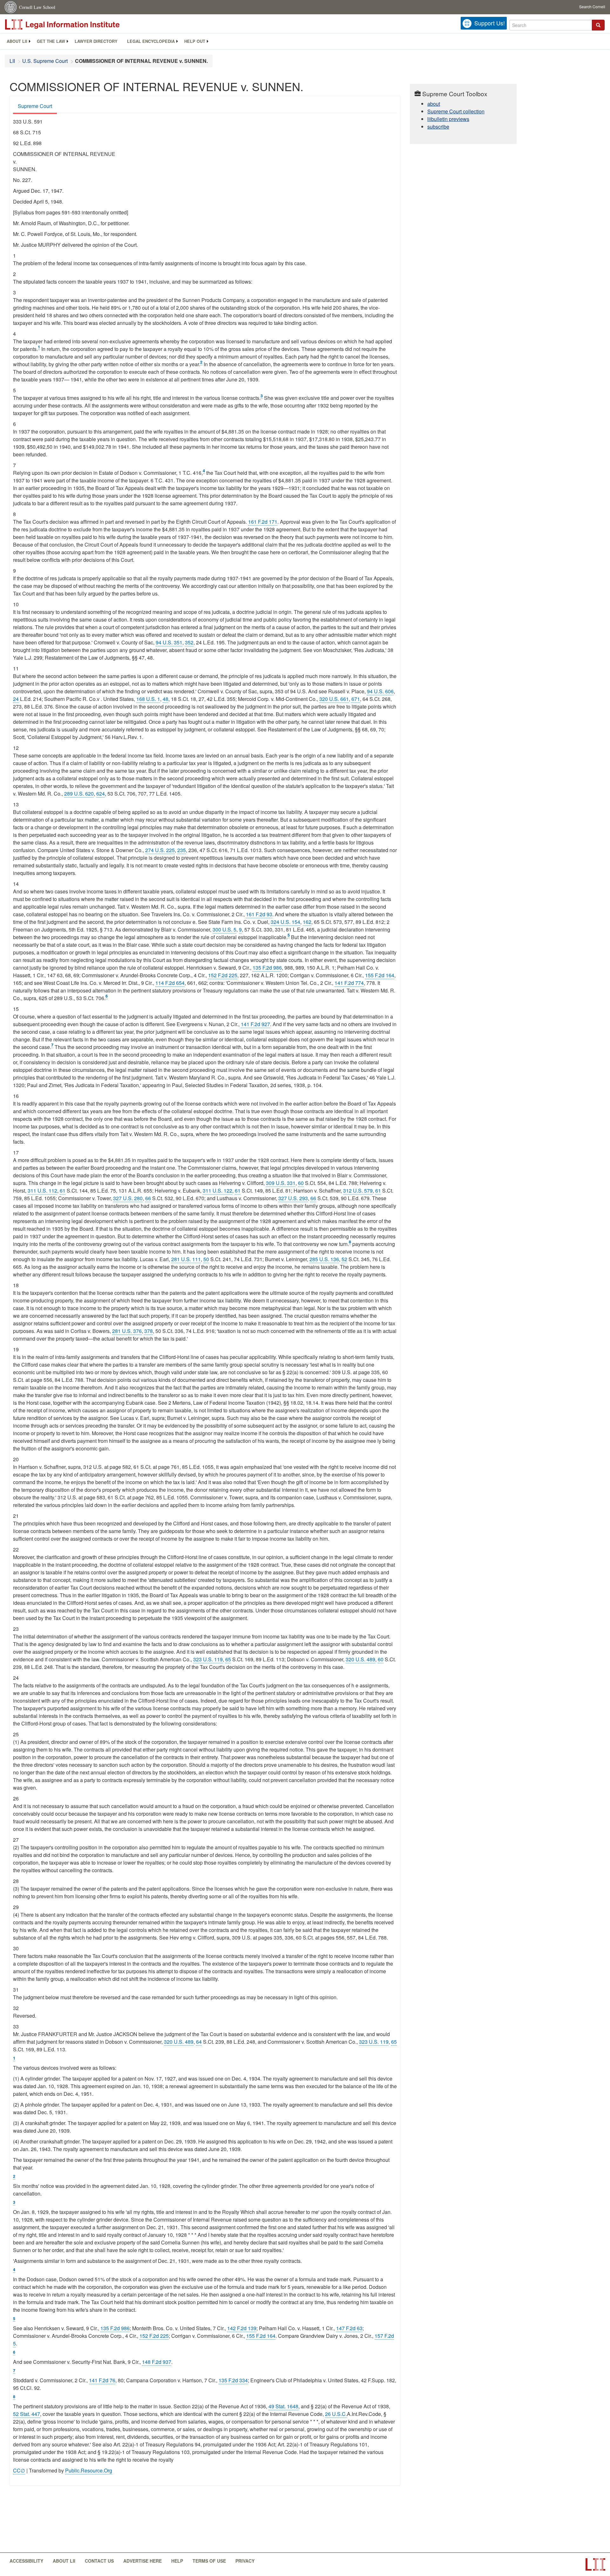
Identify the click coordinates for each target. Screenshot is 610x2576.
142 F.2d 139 (242, 2328)
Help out (195, 41)
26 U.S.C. (336, 2414)
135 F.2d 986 (267, 968)
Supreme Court (35, 106)
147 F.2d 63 (349, 2328)
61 (63, 1190)
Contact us (99, 2561)
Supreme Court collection (456, 111)
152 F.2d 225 (223, 975)
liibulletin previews (448, 119)
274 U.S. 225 (160, 850)
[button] (598, 25)
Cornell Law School (37, 7)
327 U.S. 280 (128, 1198)
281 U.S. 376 (127, 1331)
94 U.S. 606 (380, 691)
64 (199, 2042)
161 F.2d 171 (263, 522)
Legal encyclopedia (151, 41)
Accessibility (26, 2561)
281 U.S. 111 (186, 1259)
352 (189, 642)
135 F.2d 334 (233, 2380)
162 (307, 922)
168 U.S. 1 (148, 699)
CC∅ (19, 2470)
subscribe (438, 127)
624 (101, 794)
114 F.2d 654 (170, 983)
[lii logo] (76, 24)
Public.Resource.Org (89, 2470)
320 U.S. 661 (334, 699)
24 (16, 699)
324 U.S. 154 (285, 922)
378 (149, 1331)
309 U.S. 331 (281, 1183)
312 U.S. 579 (358, 1190)
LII (12, 61)
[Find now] (598, 25)
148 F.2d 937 (157, 2362)
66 (148, 1198)
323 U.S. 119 (208, 1659)
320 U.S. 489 (360, 1659)
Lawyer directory (96, 41)
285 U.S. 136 (324, 1259)
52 (344, 1259)
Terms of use (209, 2561)
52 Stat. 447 (27, 2414)
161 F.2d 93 (259, 914)
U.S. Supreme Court (45, 61)
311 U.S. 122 (217, 1190)
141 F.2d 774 (349, 983)
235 (182, 850)
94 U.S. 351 (169, 642)
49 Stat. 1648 (283, 2406)
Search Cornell (592, 7)
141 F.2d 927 (255, 1024)
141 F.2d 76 (102, 2380)
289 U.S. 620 (79, 794)
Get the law (51, 41)
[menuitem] (17, 41)
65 (228, 1659)
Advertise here (142, 2561)
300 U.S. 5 (224, 929)
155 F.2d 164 (380, 975)
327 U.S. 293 (293, 1198)
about (434, 104)
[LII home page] (595, 2564)
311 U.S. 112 (42, 1190)
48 (166, 699)
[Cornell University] (11, 7)
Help (177, 2561)
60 (301, 1183)
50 (206, 1259)
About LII (17, 41)
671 (356, 699)
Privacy (245, 2561)
